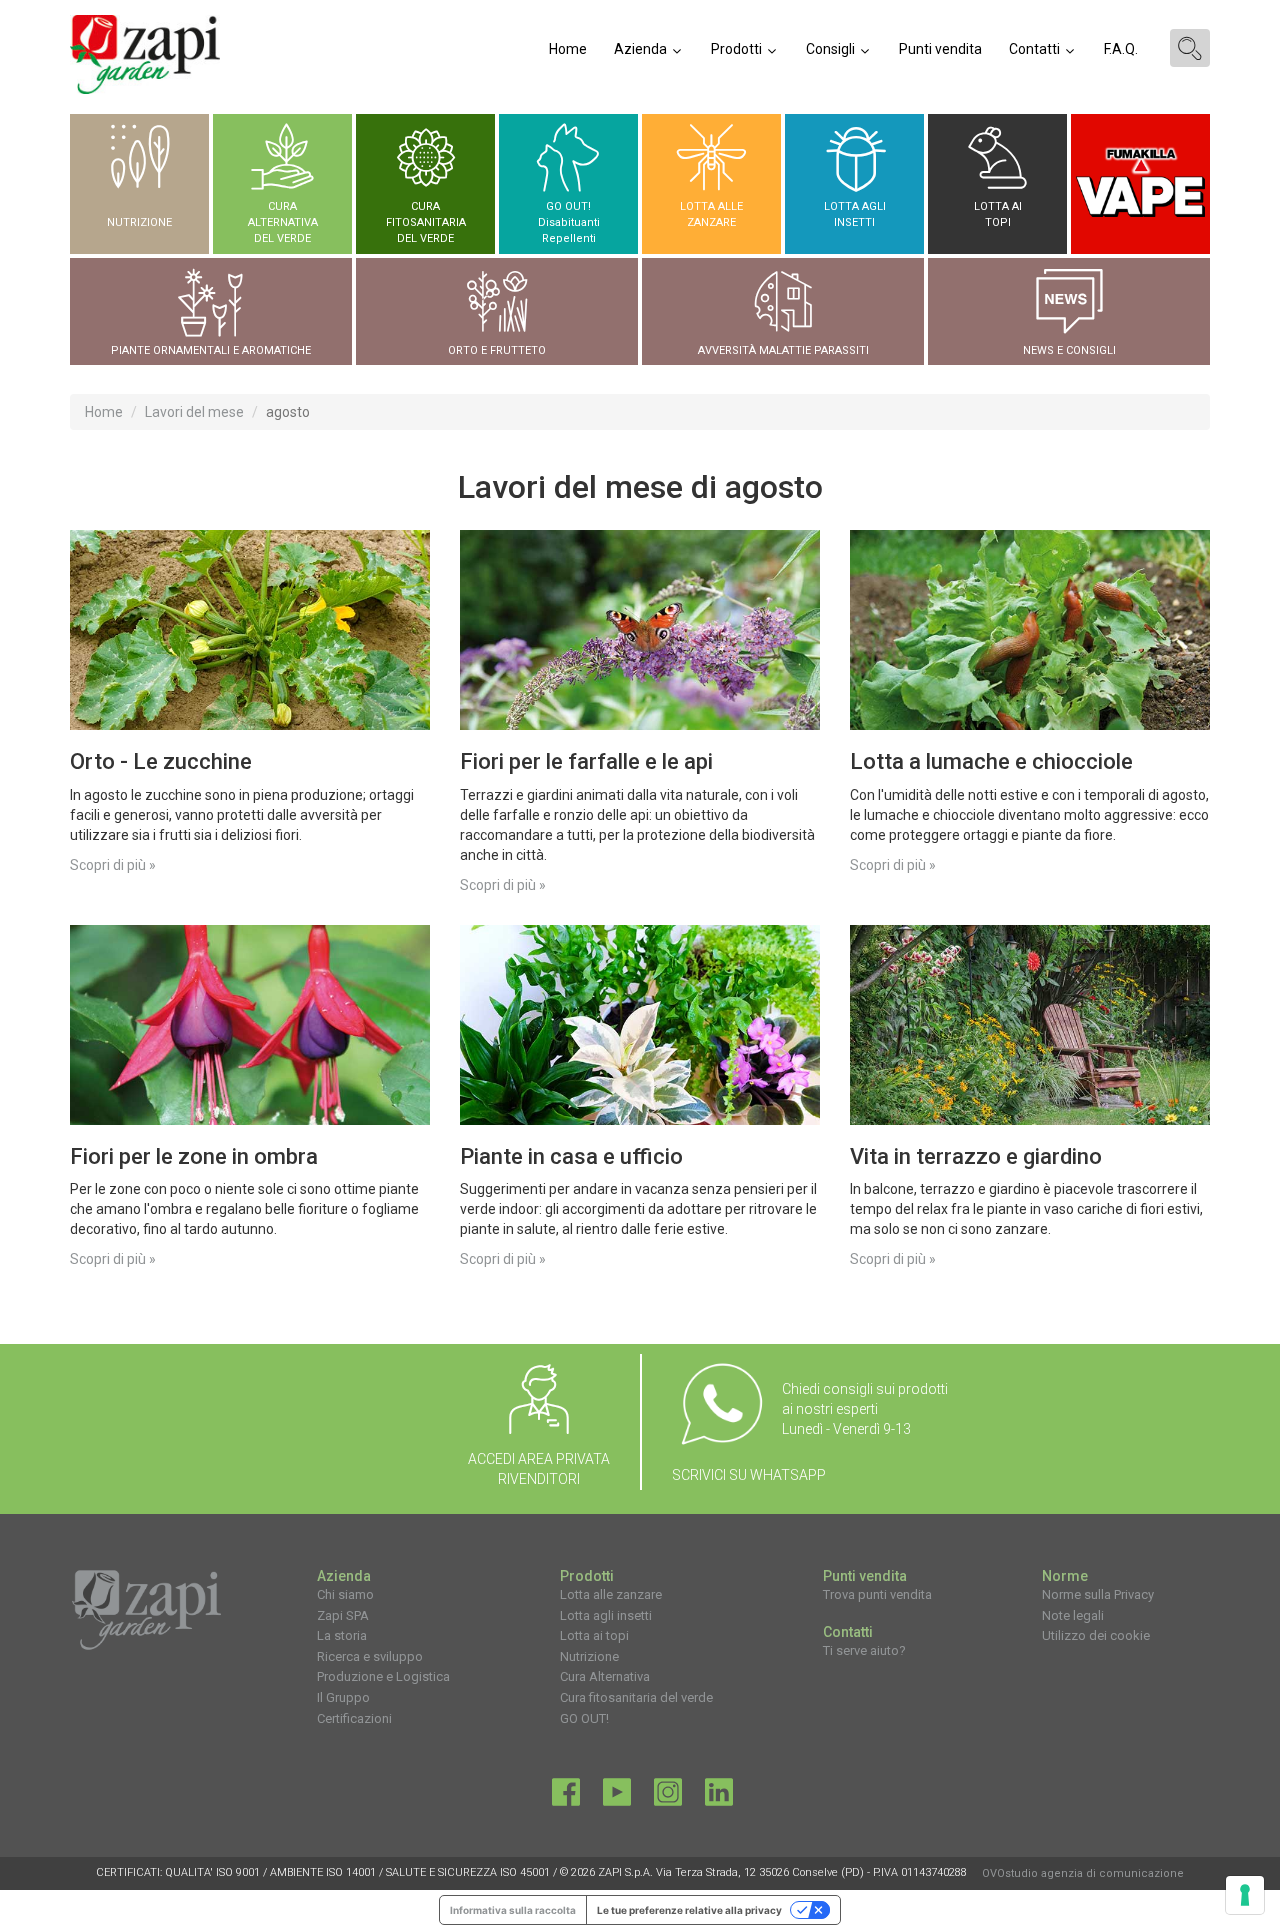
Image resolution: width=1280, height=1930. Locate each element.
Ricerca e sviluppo (370, 1656)
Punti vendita (940, 49)
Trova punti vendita (877, 1594)
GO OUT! (584, 1718)
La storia (342, 1635)
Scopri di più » (113, 865)
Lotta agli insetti (606, 1615)
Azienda (642, 49)
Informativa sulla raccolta (513, 1910)
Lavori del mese (194, 412)
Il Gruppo (343, 1697)
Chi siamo (345, 1594)
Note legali (1073, 1615)
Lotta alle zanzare (611, 1594)
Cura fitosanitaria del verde (636, 1697)
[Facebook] (566, 1797)
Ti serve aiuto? (864, 1650)
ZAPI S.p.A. (625, 1872)
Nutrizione (589, 1656)
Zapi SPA (343, 1615)
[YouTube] (617, 1797)
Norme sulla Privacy (1098, 1594)
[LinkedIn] (719, 1797)
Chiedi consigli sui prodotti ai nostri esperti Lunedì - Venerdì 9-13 (865, 1409)
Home (568, 49)
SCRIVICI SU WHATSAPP (749, 1475)
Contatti (1036, 49)
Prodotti (738, 49)
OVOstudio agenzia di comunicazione (1083, 1873)
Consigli (832, 49)
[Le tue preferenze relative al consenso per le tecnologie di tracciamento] (1245, 1895)
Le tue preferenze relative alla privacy (689, 1910)
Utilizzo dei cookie (1096, 1635)
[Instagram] (668, 1797)
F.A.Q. (1121, 49)
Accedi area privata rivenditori (539, 1469)
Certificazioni (354, 1718)
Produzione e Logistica (383, 1676)
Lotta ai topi (594, 1635)
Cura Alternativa (605, 1676)
